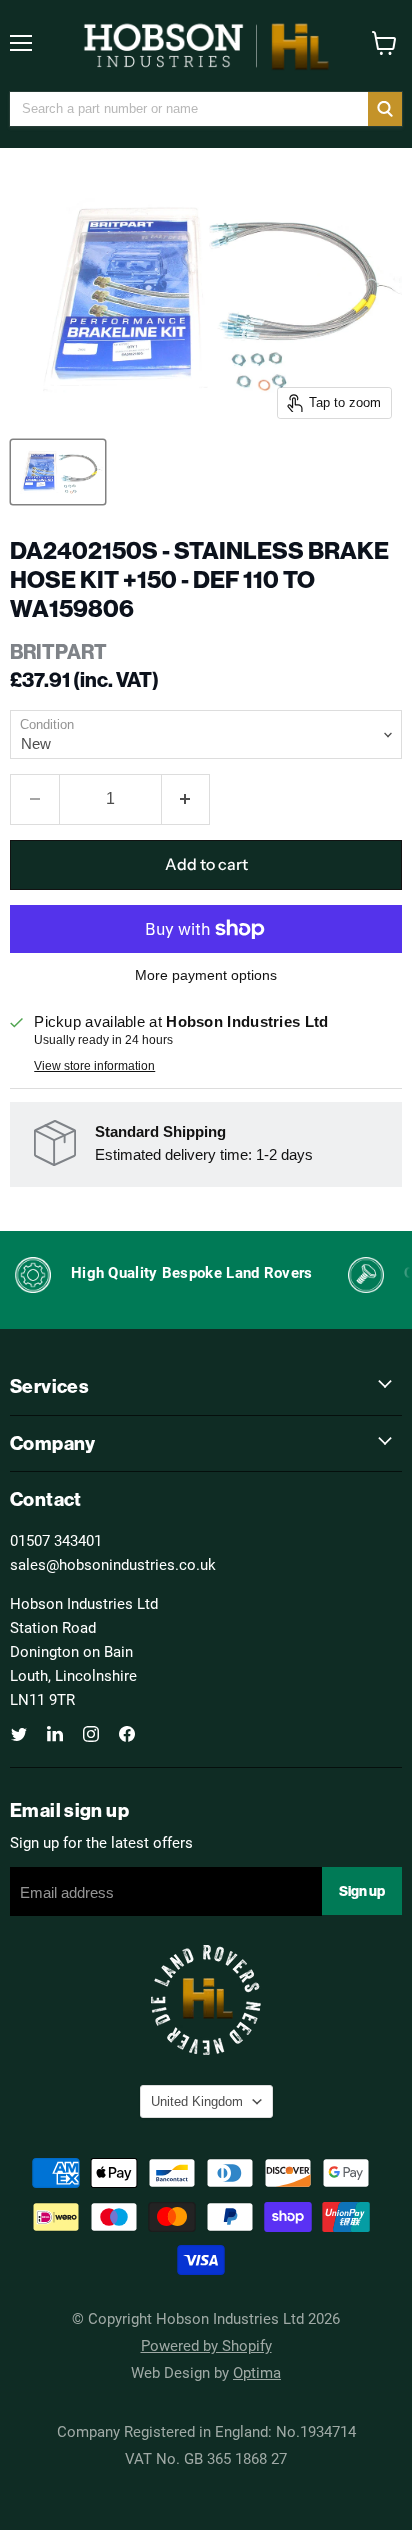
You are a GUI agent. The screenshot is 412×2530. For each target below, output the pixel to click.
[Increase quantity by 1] (186, 799)
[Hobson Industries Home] (206, 46)
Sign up (362, 1891)
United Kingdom (197, 2101)
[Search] (385, 109)
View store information (94, 1066)
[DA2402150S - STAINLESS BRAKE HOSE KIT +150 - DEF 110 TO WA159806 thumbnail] (58, 472)
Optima (257, 2372)
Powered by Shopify (206, 2345)
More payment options (206, 975)
